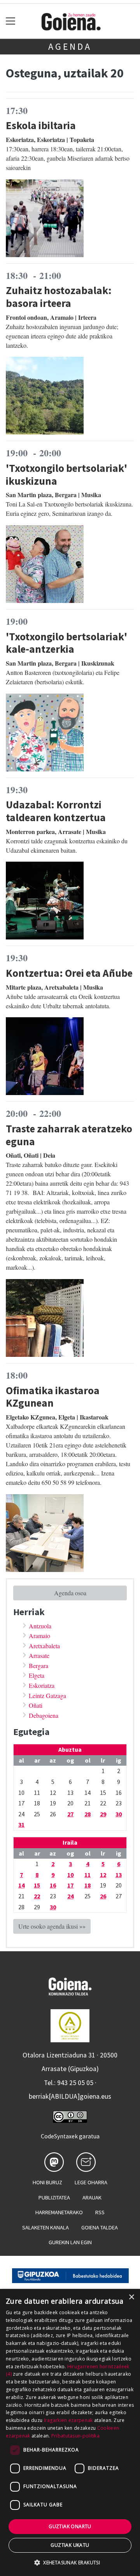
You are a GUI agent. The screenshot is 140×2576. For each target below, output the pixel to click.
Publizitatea (54, 2197)
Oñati (36, 1705)
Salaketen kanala (45, 2227)
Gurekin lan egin (70, 2242)
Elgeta (37, 1675)
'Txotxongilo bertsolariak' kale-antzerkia (66, 643)
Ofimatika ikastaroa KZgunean (53, 1397)
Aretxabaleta (44, 1646)
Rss (100, 2212)
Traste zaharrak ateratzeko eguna (69, 1135)
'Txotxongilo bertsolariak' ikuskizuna (66, 474)
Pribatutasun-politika (75, 2436)
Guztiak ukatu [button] (70, 2545)
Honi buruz (47, 2182)
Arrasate (39, 1655)
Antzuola (40, 1626)
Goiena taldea (100, 2227)
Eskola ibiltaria (41, 125)
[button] (70, 2562)
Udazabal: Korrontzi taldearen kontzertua (56, 811)
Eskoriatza (42, 1685)
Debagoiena (44, 1715)
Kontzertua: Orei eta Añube (69, 973)
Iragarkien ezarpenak (68, 2420)
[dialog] (70, 2432)
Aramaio (39, 1636)
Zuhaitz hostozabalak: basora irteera (59, 297)
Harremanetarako (59, 2212)
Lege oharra (91, 2182)
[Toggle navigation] (11, 21)
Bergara (38, 1666)
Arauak (92, 2197)
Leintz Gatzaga (47, 1695)
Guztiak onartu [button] (70, 2526)
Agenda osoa (70, 1593)
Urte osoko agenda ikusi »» (52, 1926)
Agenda (70, 46)
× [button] (131, 2297)
